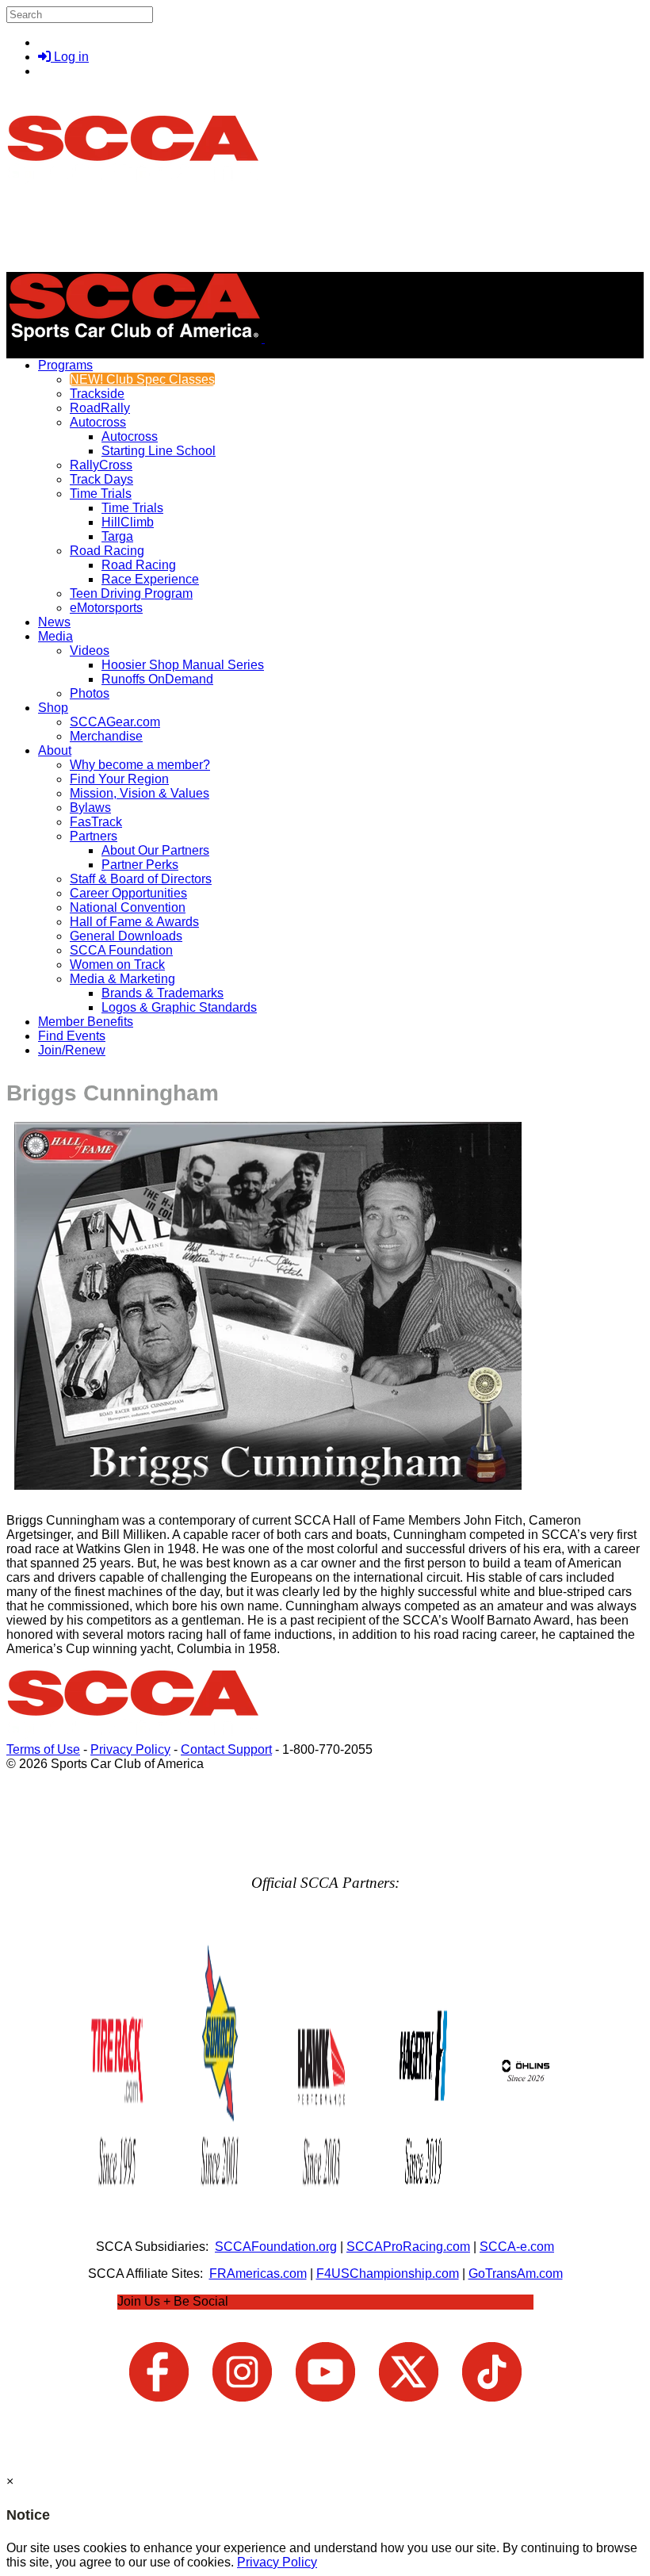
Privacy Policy (130, 1749)
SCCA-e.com (517, 2247)
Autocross (98, 422)
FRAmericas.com (258, 2274)
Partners (94, 836)
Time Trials (101, 494)
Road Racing (107, 551)
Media (55, 636)
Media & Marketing (122, 979)
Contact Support (226, 1749)
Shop (53, 708)
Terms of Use (43, 1749)
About (55, 750)
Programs (65, 365)
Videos (90, 651)
